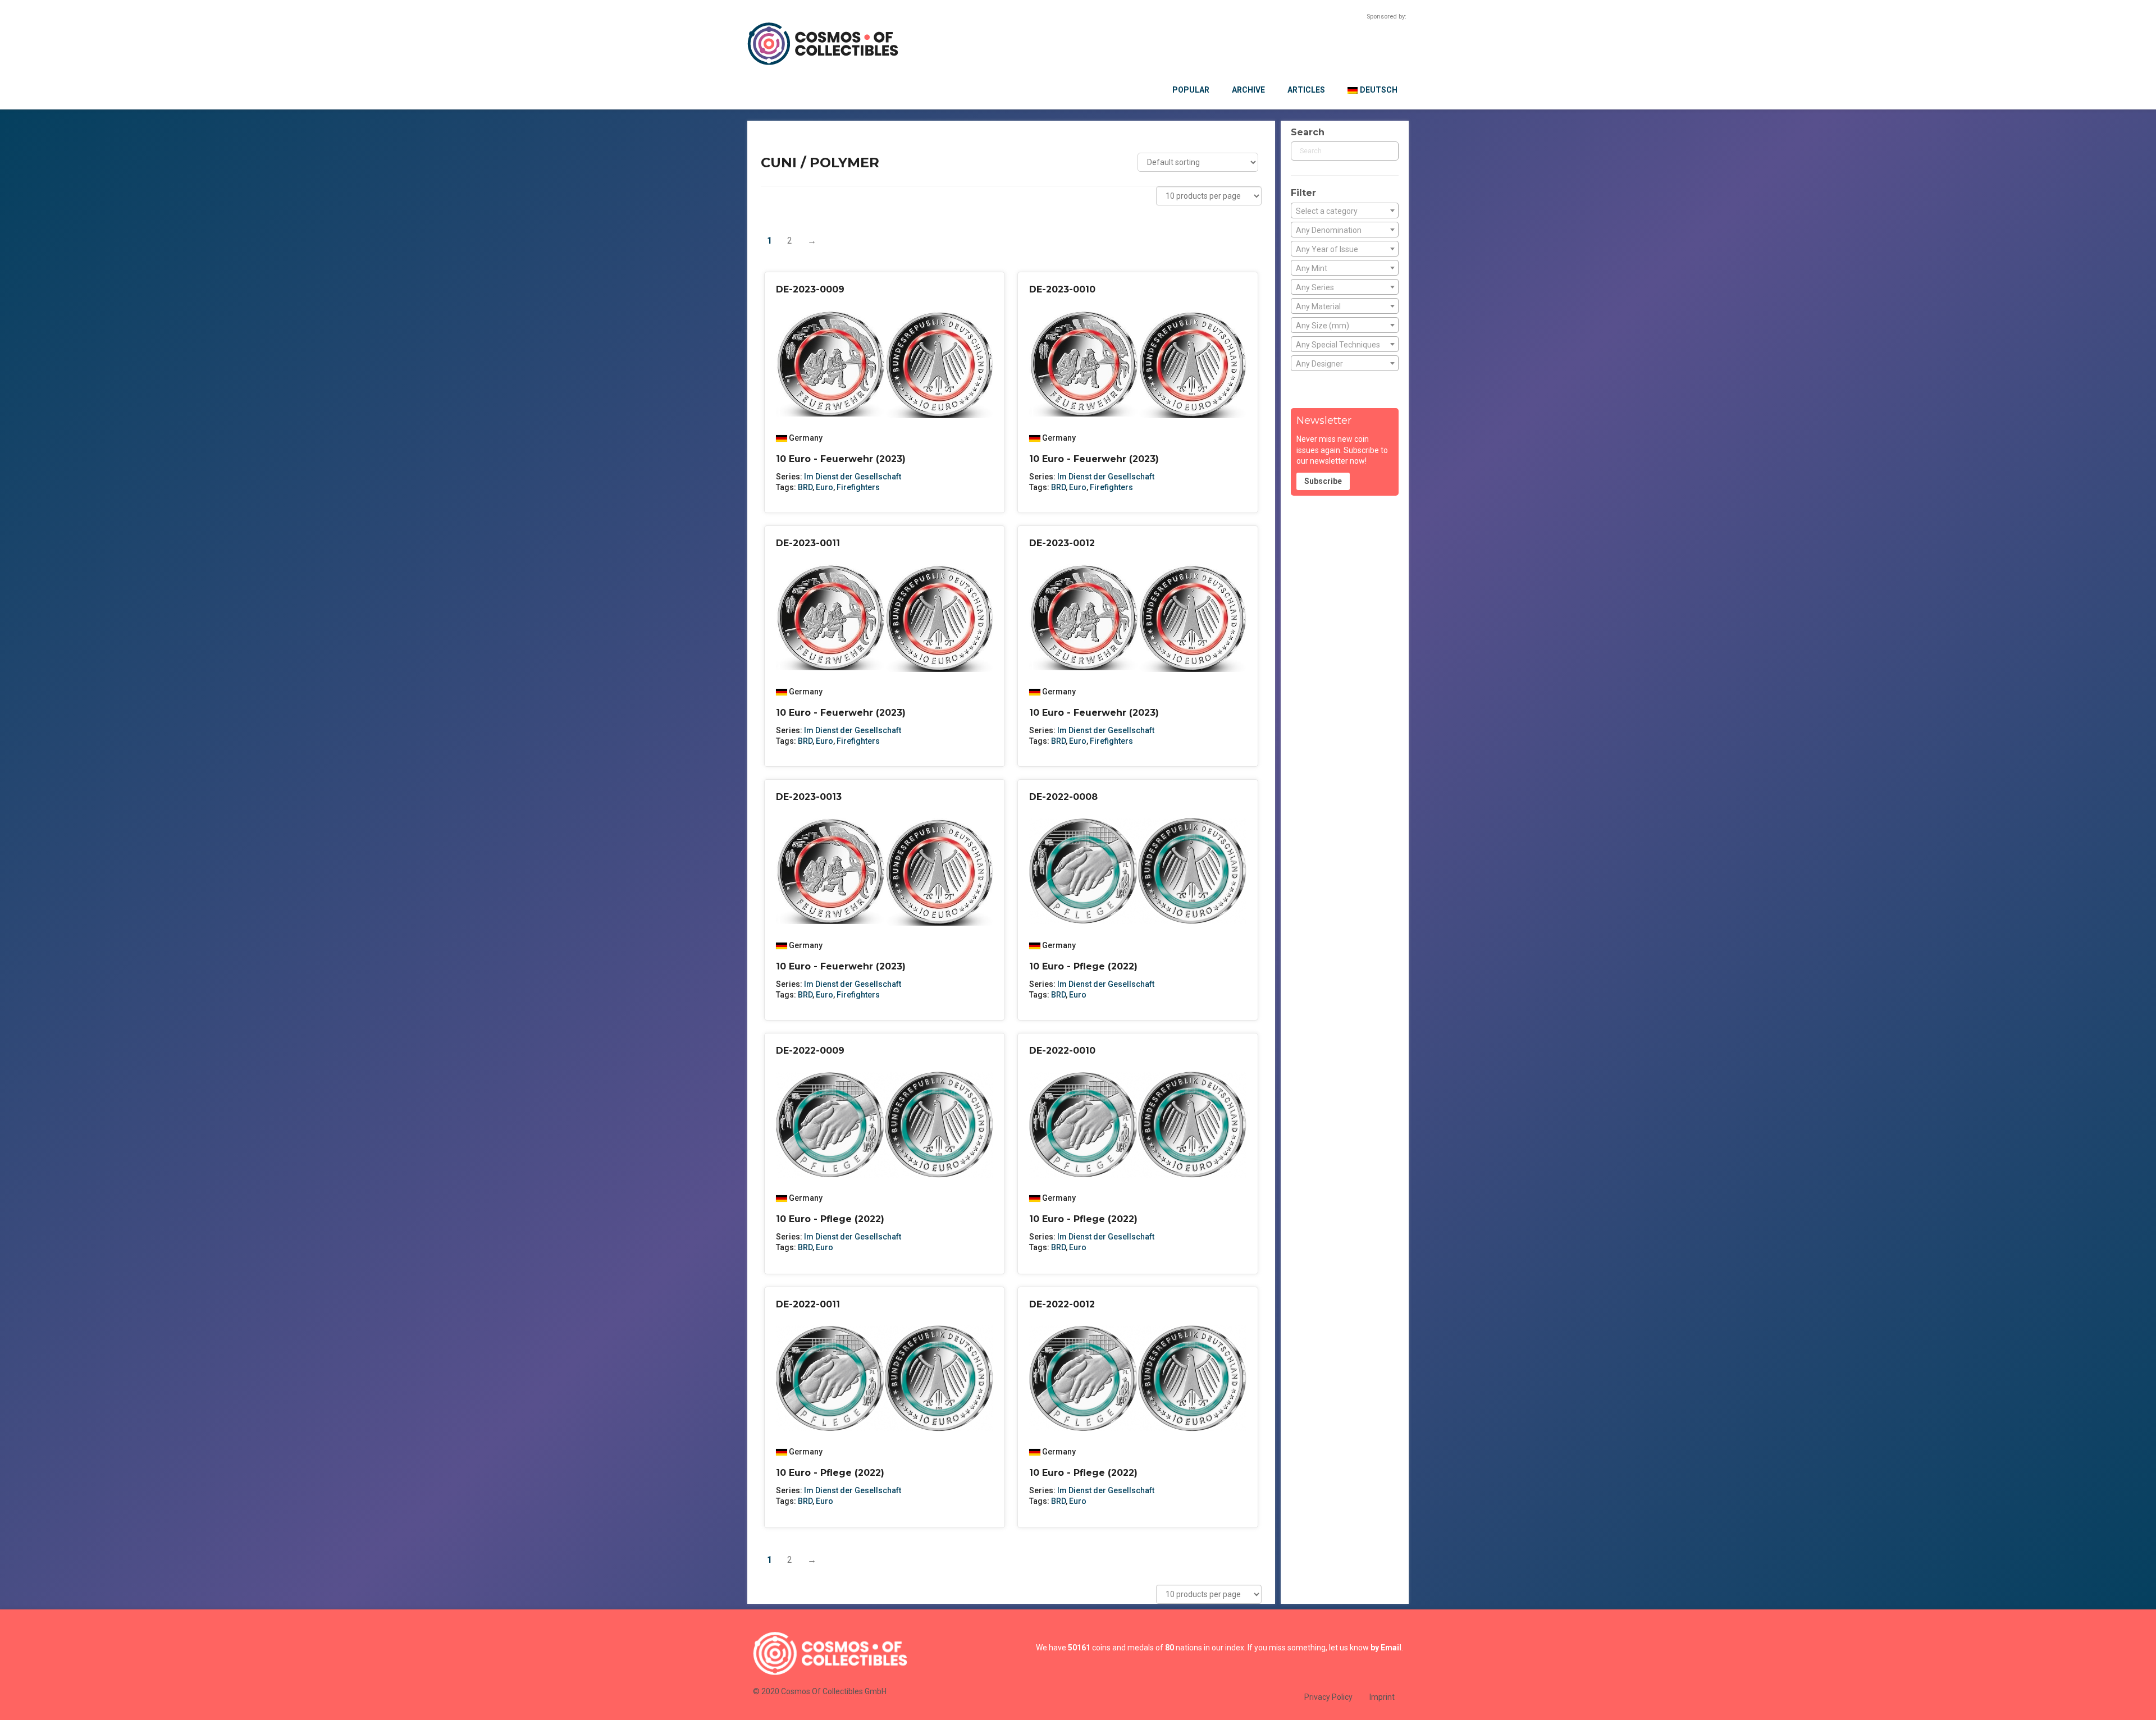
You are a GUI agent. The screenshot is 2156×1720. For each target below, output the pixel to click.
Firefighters (858, 487)
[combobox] (1345, 211)
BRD (805, 487)
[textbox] (1345, 211)
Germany (806, 438)
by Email (1386, 1648)
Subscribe (1323, 481)
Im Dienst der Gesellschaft (853, 477)
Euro (825, 487)
